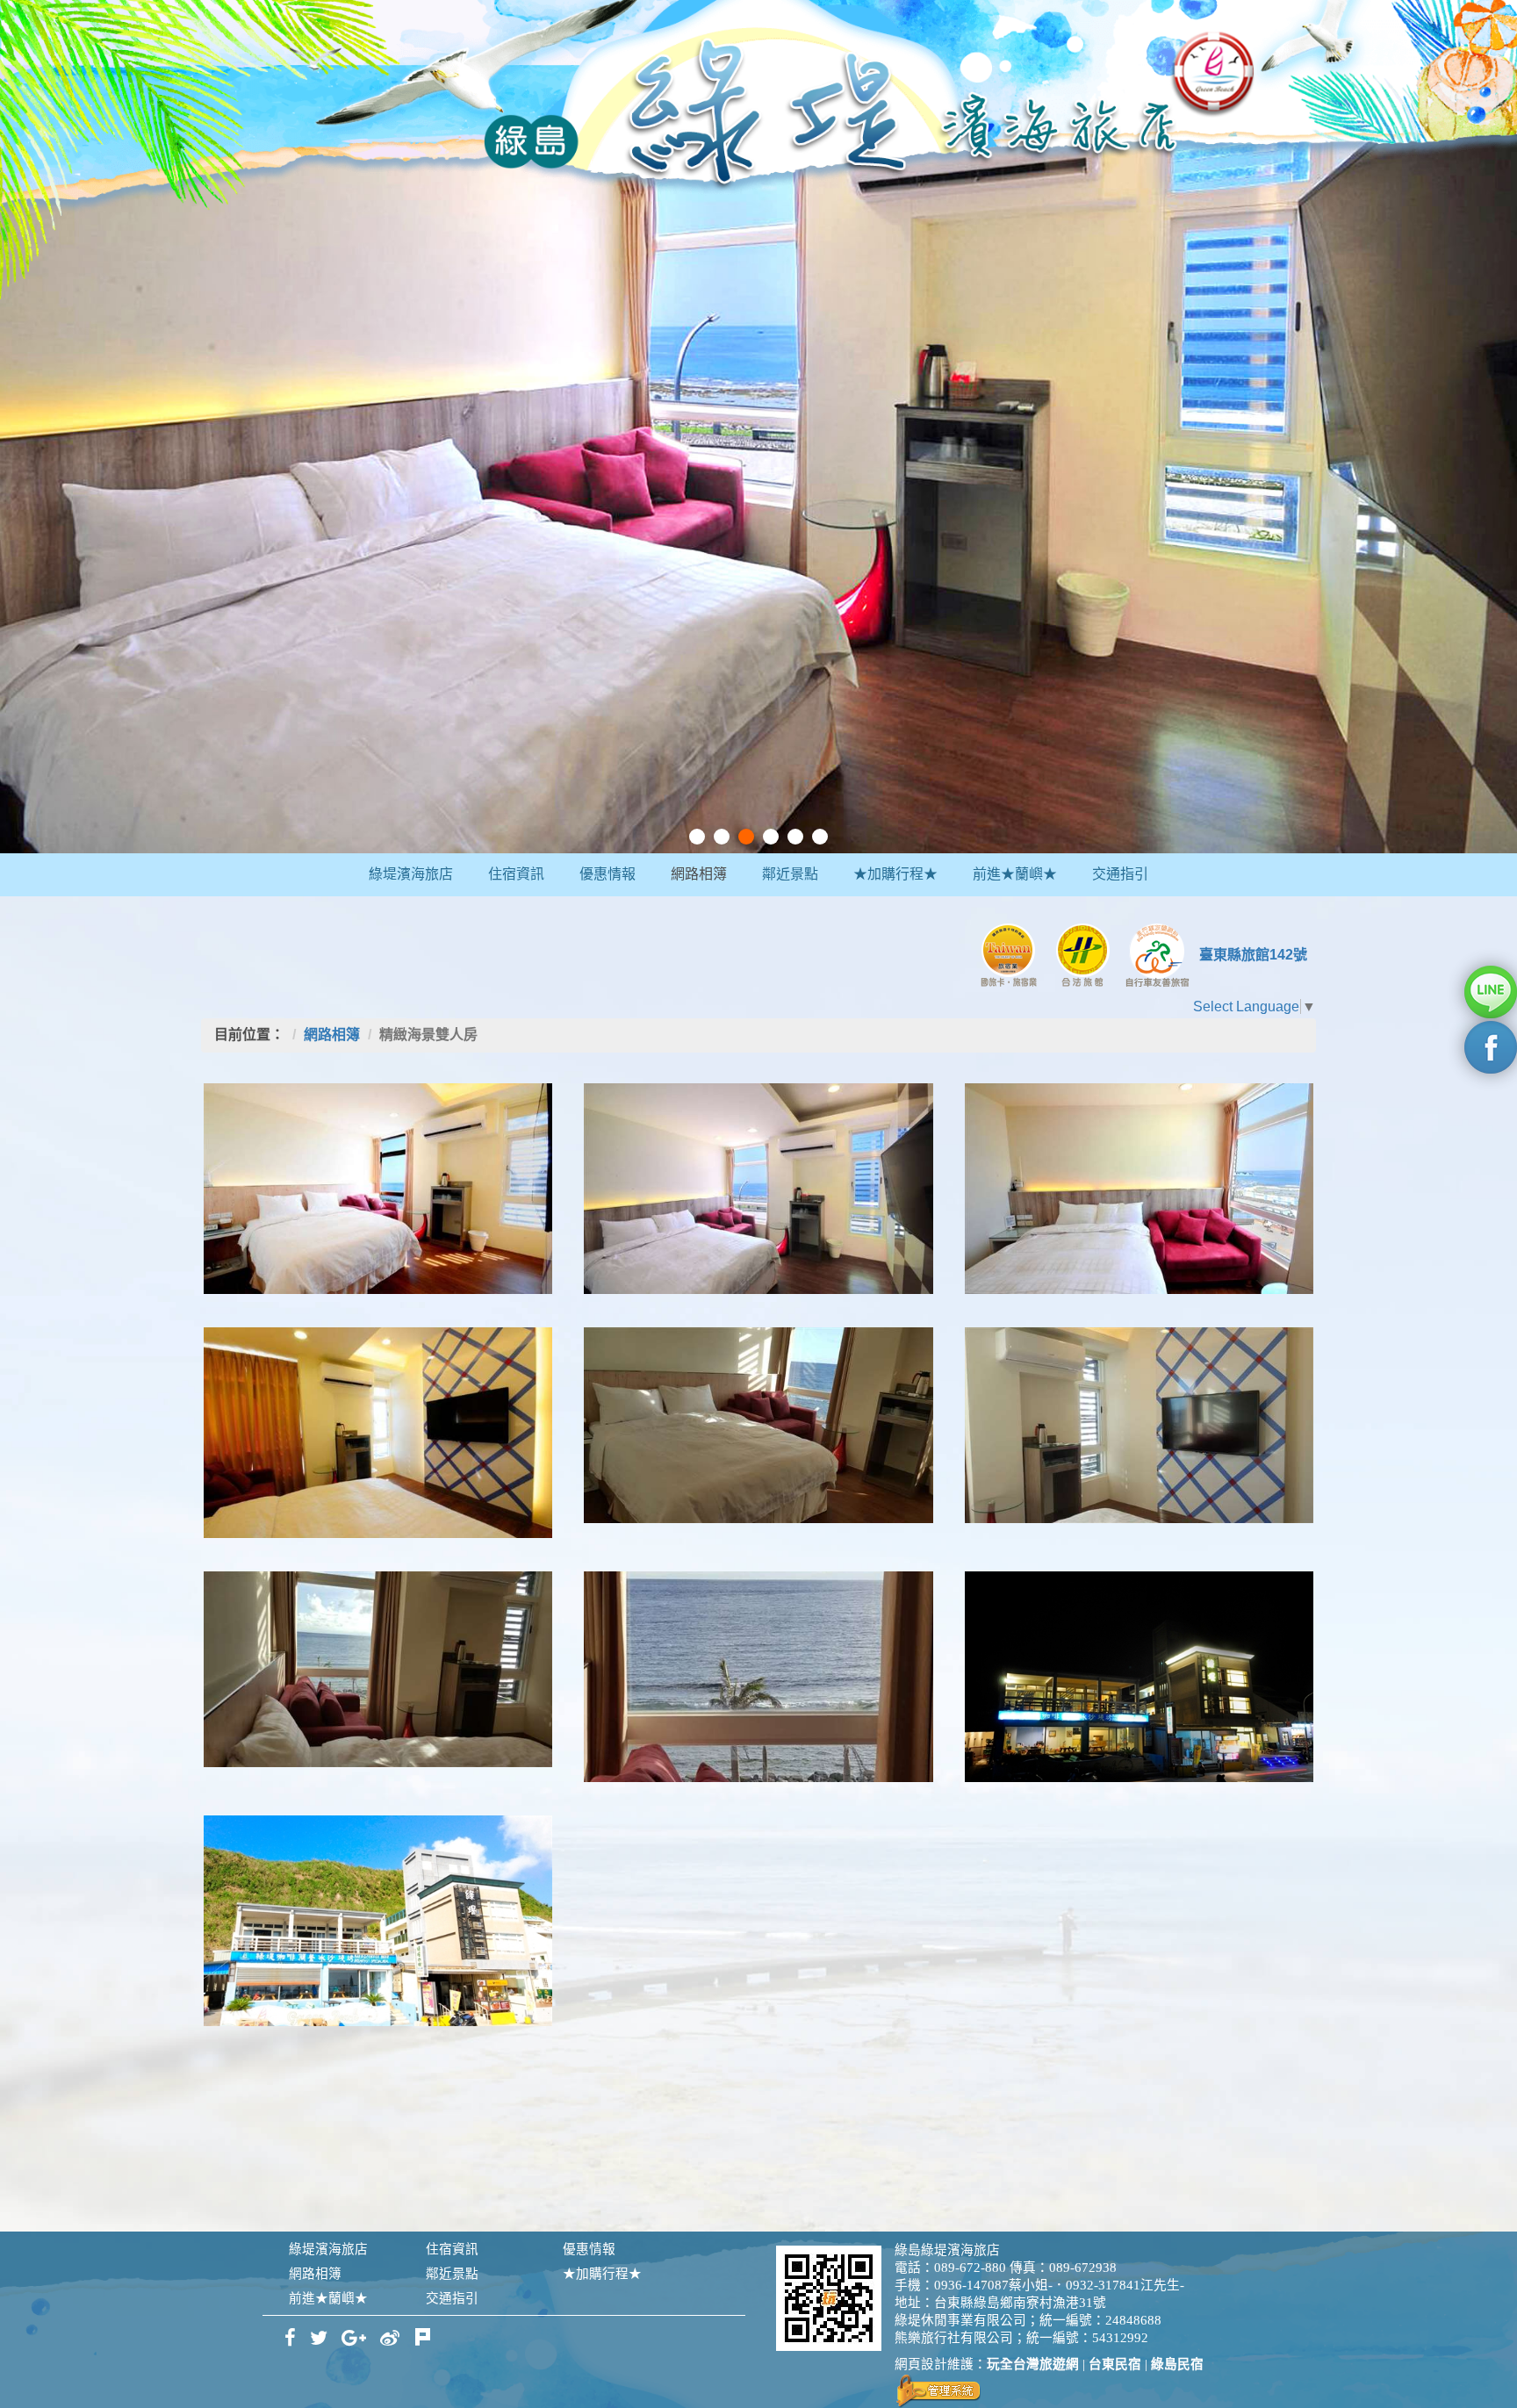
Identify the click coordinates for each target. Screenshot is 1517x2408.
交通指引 (1120, 874)
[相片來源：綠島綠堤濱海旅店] (378, 1189)
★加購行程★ (895, 874)
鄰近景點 (790, 874)
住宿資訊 (516, 874)
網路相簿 (699, 874)
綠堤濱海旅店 (411, 874)
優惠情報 (608, 874)
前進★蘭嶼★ (1015, 874)
